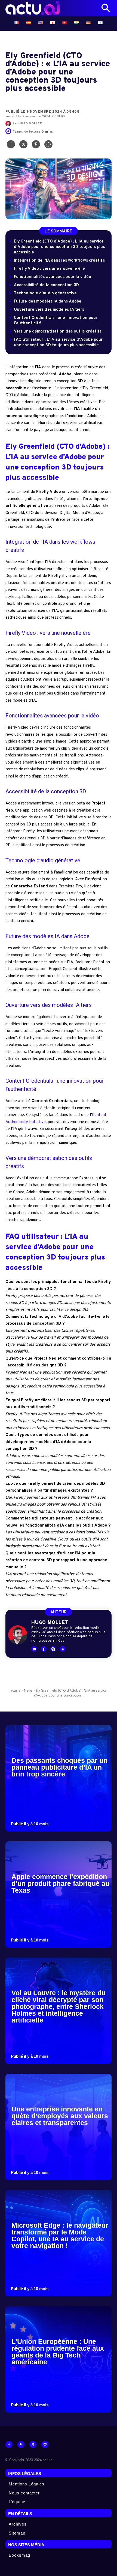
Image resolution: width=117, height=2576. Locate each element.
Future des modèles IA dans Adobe (48, 302)
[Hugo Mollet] (9, 124)
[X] (23, 146)
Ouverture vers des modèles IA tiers (49, 310)
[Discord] (34, 1649)
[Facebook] (11, 146)
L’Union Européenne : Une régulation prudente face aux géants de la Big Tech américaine (58, 2352)
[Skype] (53, 1649)
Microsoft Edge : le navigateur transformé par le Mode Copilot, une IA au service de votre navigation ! (60, 2235)
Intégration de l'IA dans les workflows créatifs (59, 261)
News (28, 1690)
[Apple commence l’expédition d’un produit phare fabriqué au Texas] (59, 1895)
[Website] (45, 2445)
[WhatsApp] (48, 146)
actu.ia (15, 1690)
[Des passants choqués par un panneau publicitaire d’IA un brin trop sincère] (59, 1778)
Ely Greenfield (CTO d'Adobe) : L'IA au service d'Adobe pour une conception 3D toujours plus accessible (59, 247)
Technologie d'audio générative (45, 293)
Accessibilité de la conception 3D (46, 285)
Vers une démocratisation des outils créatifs (58, 332)
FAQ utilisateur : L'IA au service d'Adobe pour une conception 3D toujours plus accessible (58, 342)
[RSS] (21, 2445)
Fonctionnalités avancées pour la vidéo (53, 277)
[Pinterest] (36, 146)
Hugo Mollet (30, 124)
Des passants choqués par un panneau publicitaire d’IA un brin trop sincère (59, 1767)
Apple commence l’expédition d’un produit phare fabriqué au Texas (60, 1883)
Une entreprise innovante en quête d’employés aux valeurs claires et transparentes (60, 2116)
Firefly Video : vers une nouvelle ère (49, 269)
